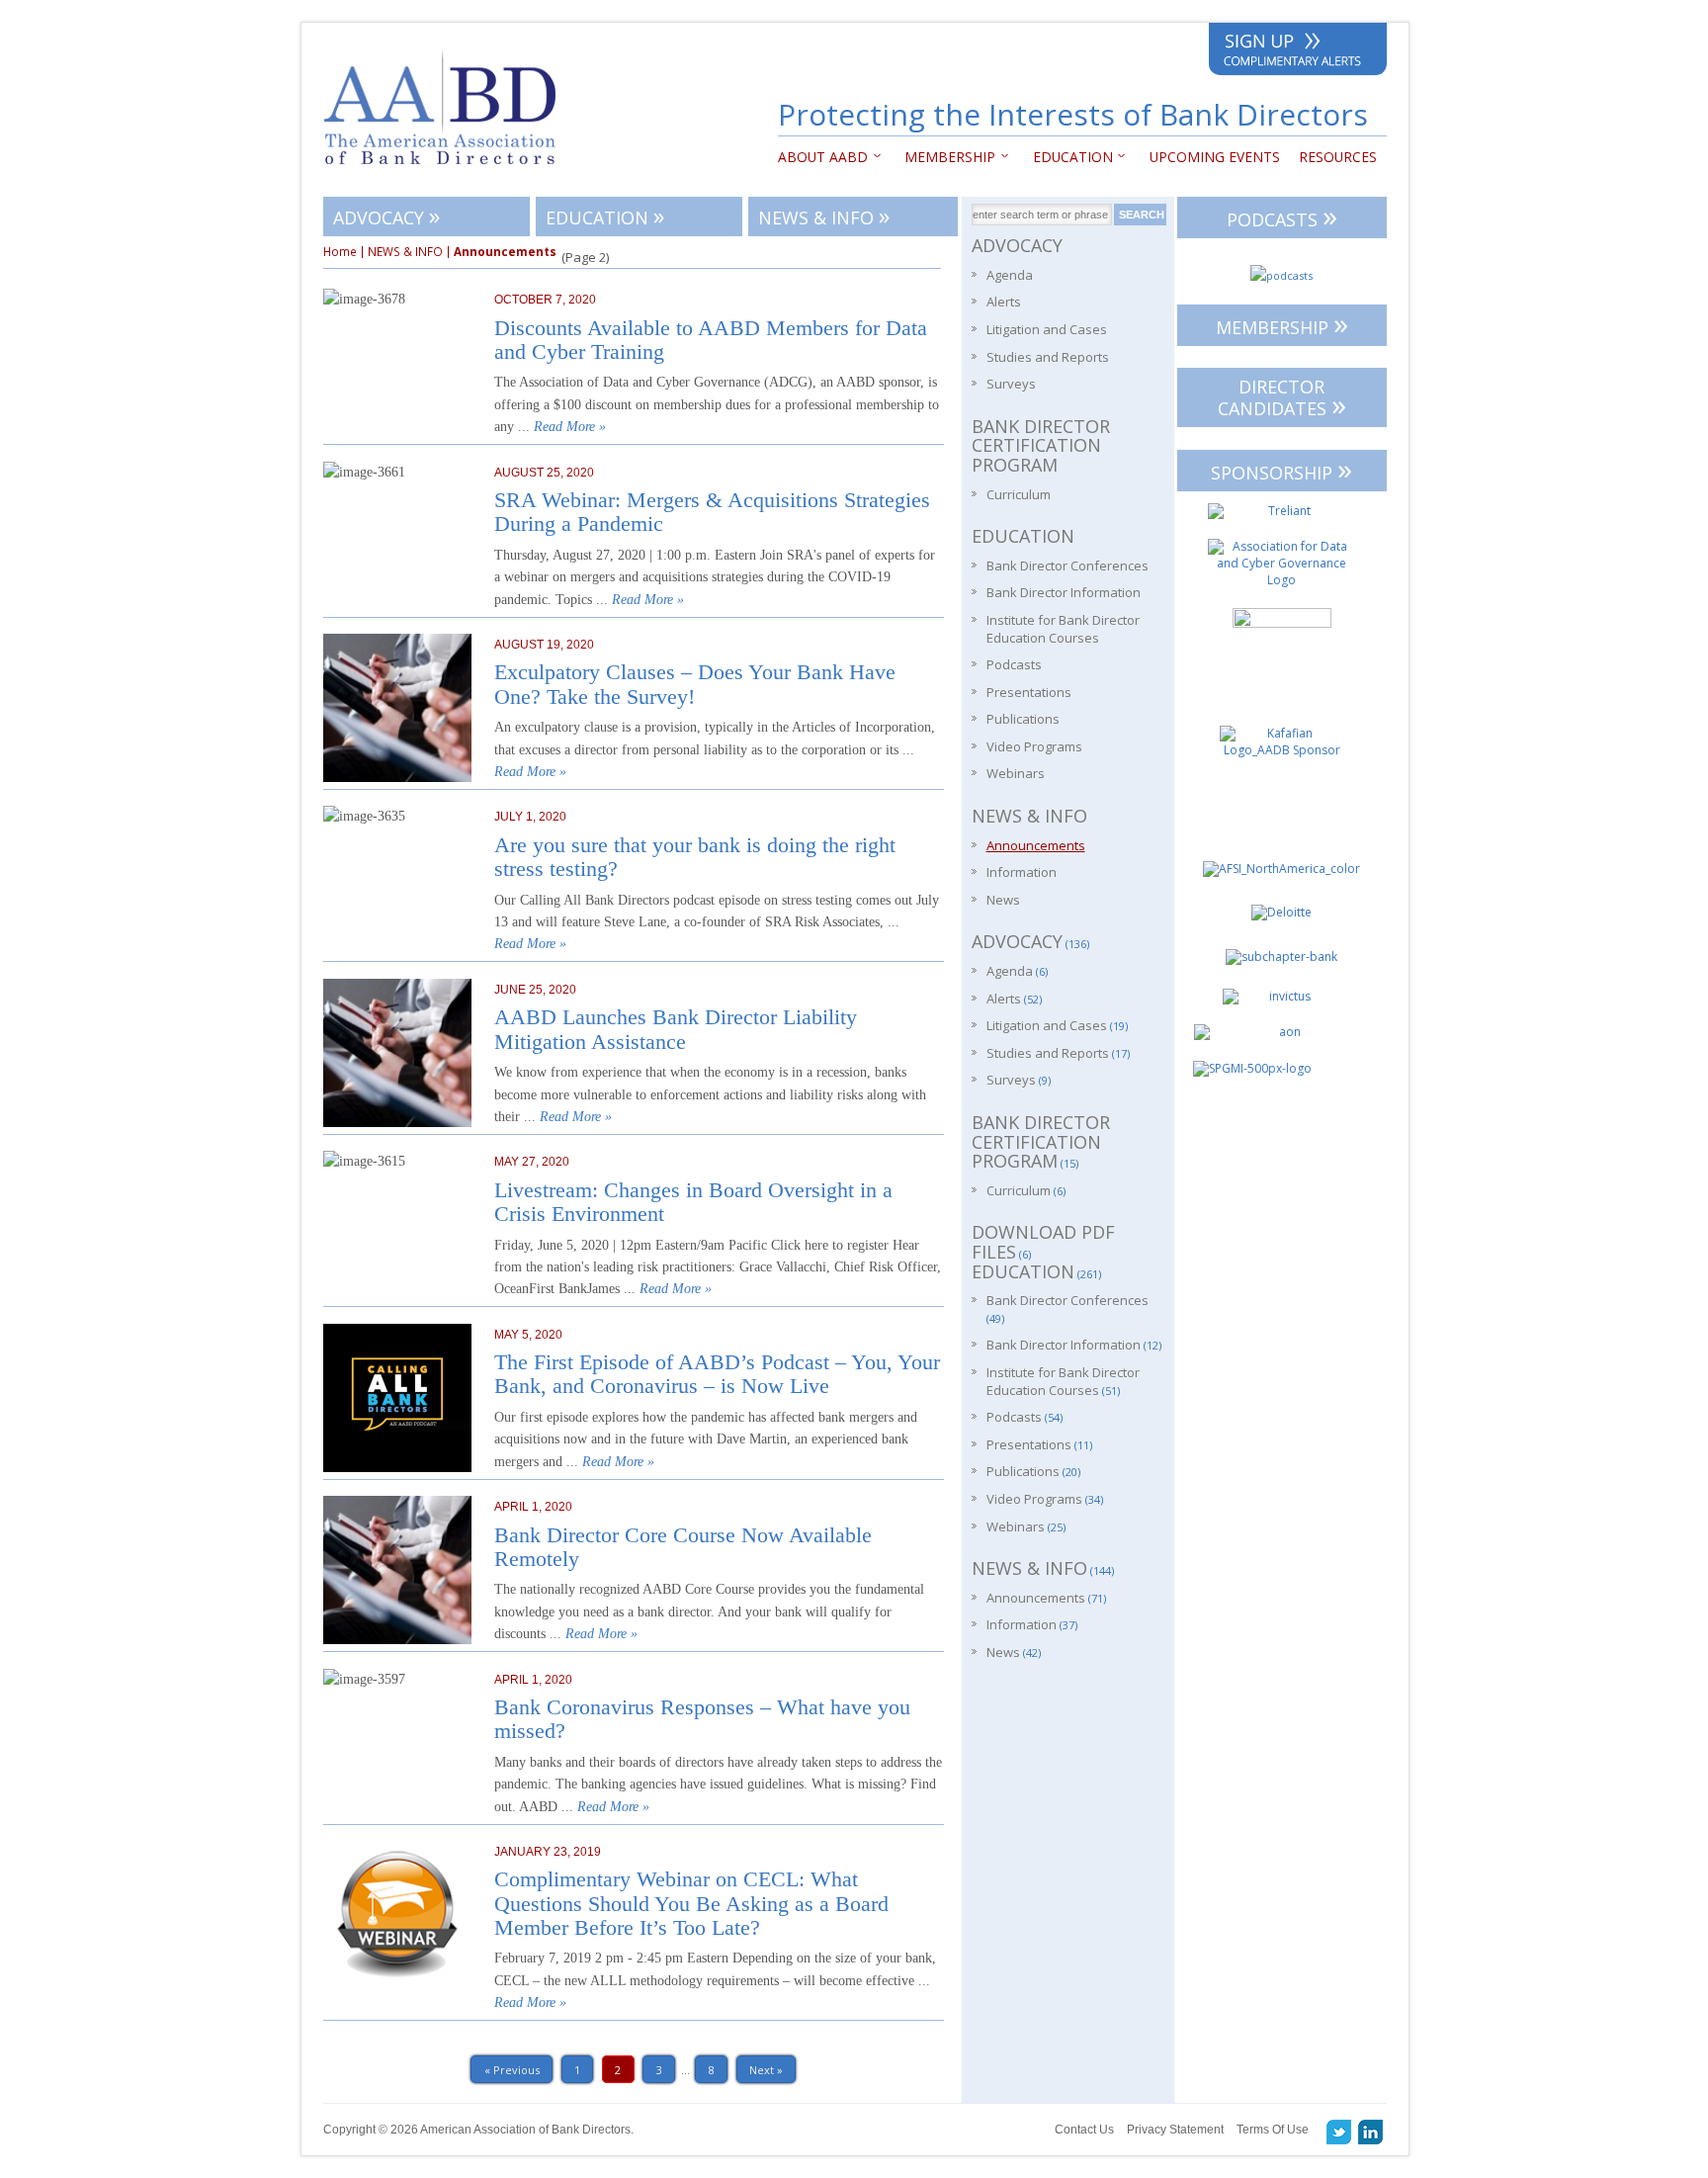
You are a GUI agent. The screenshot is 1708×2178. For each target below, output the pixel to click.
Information (1022, 872)
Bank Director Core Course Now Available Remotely (683, 1547)
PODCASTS (1282, 216)
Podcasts (1014, 664)
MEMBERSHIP (1282, 324)
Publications (1023, 719)
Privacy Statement (1175, 2130)
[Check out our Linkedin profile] (1371, 2132)
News (1003, 900)
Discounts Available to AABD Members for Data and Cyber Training (711, 340)
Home (340, 252)
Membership (946, 157)
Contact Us (1084, 2130)
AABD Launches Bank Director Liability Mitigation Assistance (676, 1029)
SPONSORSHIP (1281, 469)
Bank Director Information (1064, 592)
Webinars (1016, 773)
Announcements (1036, 845)
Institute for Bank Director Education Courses (1063, 629)
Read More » (570, 427)
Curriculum (1019, 494)
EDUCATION (1068, 157)
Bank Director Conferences (1067, 566)
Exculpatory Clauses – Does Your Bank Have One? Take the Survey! (695, 684)
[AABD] (450, 174)
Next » (766, 2070)
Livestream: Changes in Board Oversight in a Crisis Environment (693, 1202)
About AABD (823, 157)
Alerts (1004, 302)
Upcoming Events (1215, 157)
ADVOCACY (386, 215)
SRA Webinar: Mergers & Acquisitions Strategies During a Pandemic (712, 512)
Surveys (1011, 384)
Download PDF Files (1043, 1242)
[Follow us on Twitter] (1339, 2132)
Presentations (1029, 692)
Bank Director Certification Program (1041, 445)
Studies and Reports (1048, 357)
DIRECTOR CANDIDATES (1282, 399)
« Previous (512, 2070)
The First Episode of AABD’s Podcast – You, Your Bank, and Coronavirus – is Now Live (717, 1374)
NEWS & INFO (824, 215)
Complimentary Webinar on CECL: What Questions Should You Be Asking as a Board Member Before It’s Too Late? (691, 1903)
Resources (1338, 157)
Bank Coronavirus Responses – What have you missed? (702, 1719)
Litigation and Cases (1047, 329)
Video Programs (1034, 746)
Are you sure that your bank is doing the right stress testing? (695, 857)
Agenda (1010, 275)
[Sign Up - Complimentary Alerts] (1298, 53)
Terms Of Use (1273, 2130)
